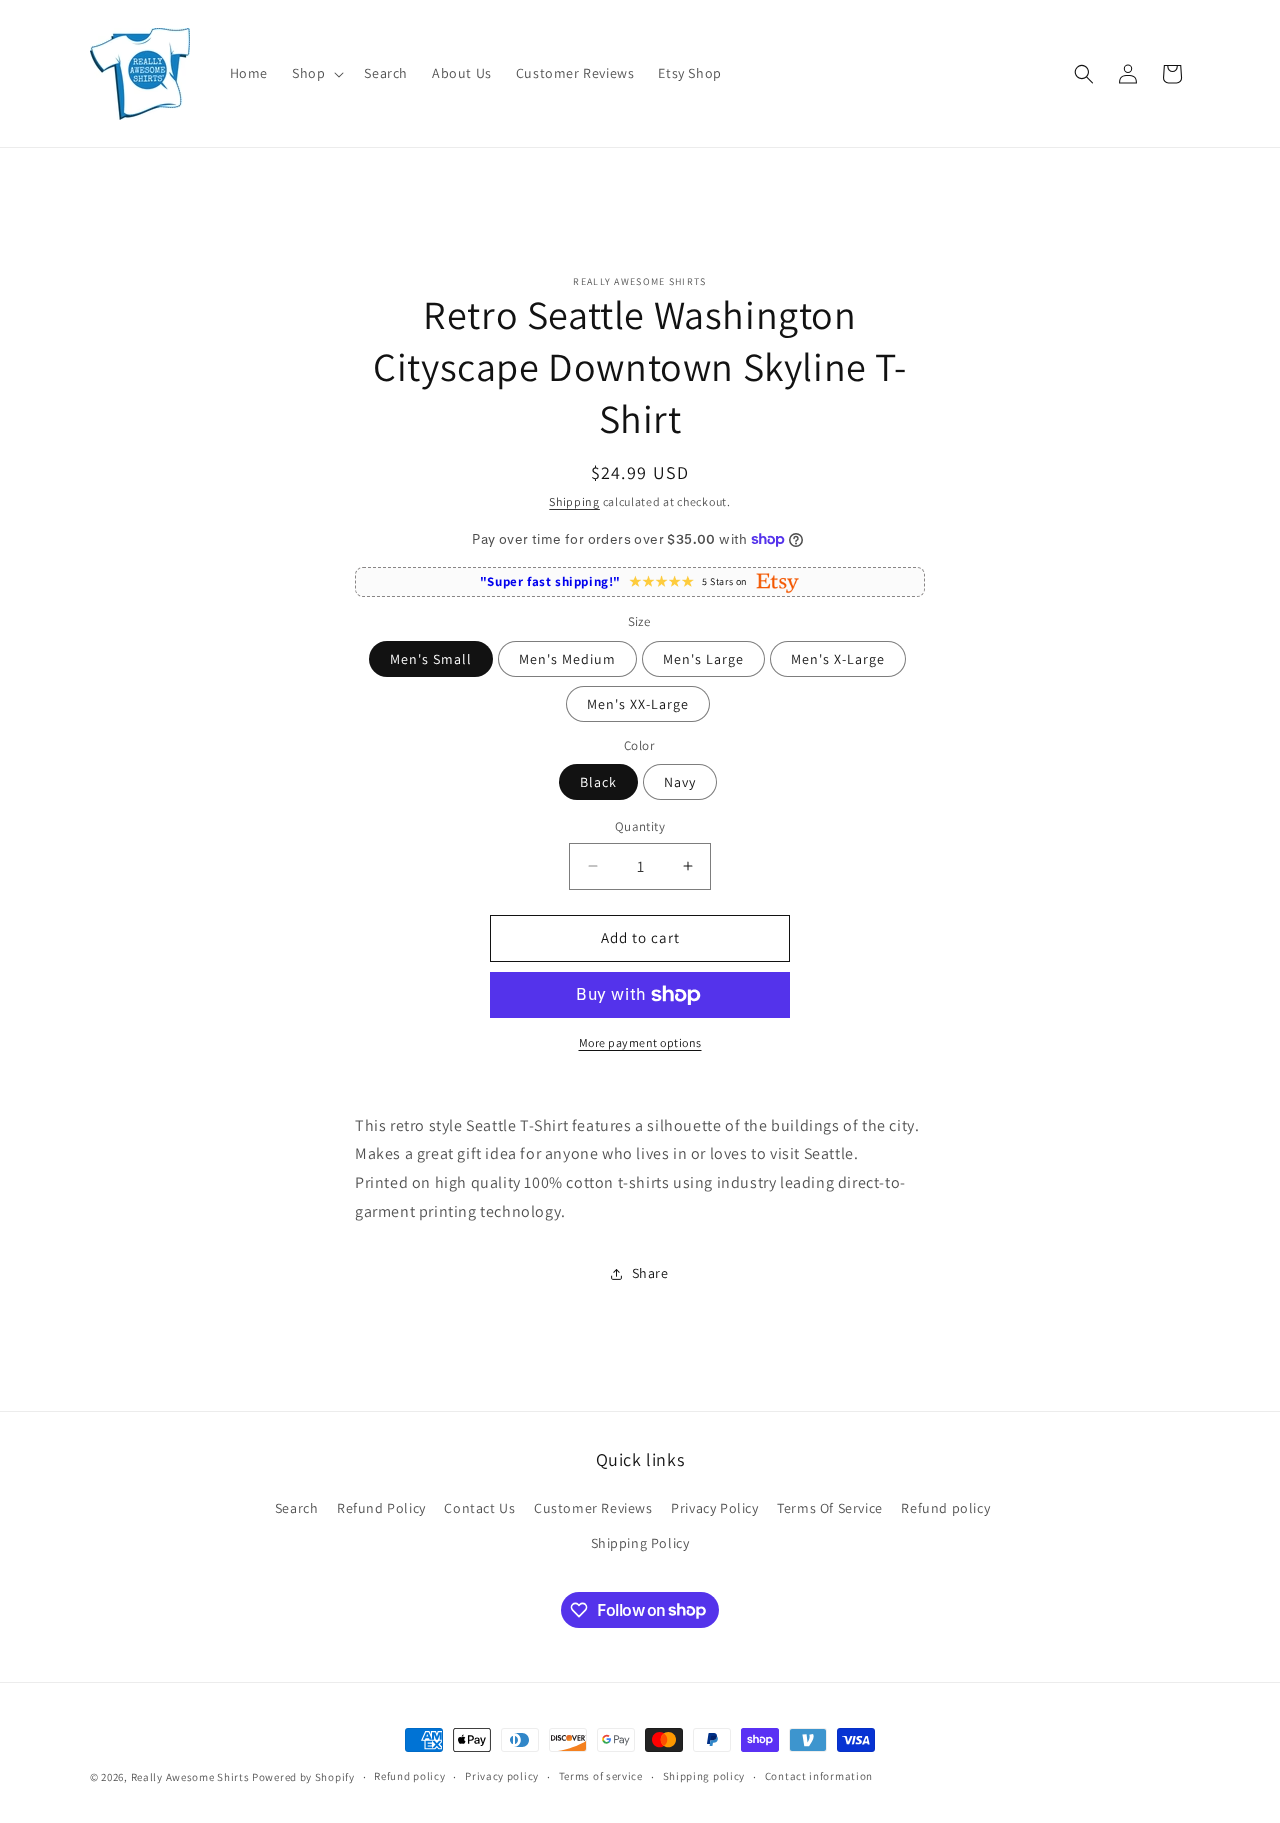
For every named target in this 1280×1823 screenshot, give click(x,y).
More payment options (640, 1042)
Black (598, 782)
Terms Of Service (830, 1508)
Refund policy (945, 1508)
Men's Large (703, 659)
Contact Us (479, 1508)
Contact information (819, 1776)
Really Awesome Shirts (190, 1777)
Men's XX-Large (638, 704)
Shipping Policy (640, 1543)
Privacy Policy (714, 1508)
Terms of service (601, 1776)
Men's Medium (567, 659)
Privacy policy (502, 1776)
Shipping (574, 501)
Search (297, 1508)
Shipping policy (704, 1776)
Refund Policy (381, 1508)
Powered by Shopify (303, 1777)
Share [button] (650, 1273)
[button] (316, 73)
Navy (680, 782)
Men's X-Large (838, 659)
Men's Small (431, 659)
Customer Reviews (593, 1508)
